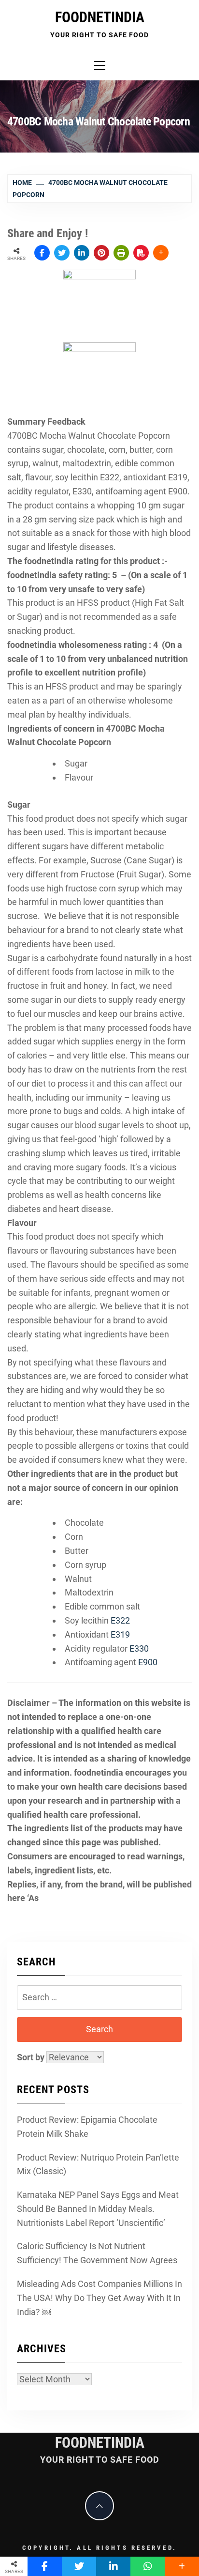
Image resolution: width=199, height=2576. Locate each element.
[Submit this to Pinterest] (101, 253)
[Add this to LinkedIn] (82, 253)
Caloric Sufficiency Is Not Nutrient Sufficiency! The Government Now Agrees (97, 2253)
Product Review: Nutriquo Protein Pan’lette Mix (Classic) (98, 2164)
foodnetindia (100, 17)
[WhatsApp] (148, 2566)
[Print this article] (121, 253)
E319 (120, 1634)
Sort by (32, 2057)
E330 (139, 1648)
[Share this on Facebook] (42, 253)
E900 (148, 1662)
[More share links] (161, 253)
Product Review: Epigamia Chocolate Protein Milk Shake (87, 2127)
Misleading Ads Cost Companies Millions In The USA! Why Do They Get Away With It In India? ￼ (99, 2298)
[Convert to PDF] (141, 253)
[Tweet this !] (62, 253)
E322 (120, 1620)
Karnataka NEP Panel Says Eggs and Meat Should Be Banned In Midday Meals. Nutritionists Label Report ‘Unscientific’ (98, 2209)
